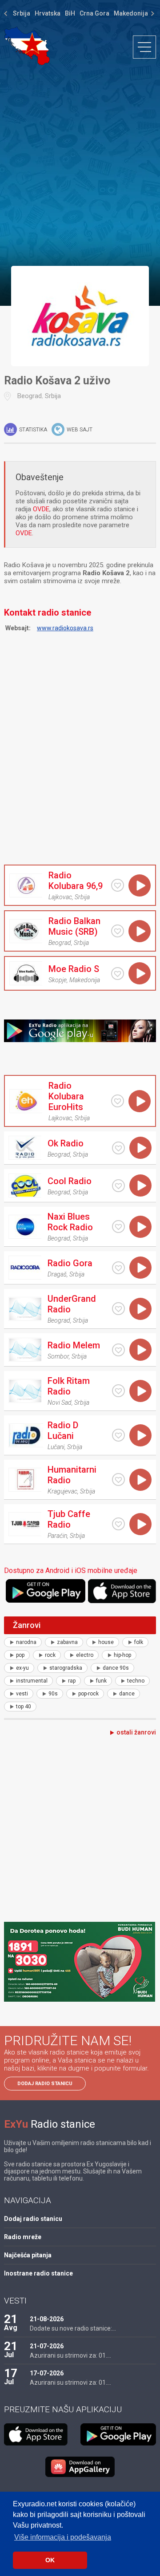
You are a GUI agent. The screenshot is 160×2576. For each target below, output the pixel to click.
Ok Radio (66, 1143)
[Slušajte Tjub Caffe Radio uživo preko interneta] (140, 1524)
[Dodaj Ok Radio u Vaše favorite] (118, 1148)
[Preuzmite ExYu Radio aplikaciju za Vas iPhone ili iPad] (122, 1591)
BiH (70, 13)
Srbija (22, 13)
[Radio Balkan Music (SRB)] (26, 931)
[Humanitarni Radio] (25, 1480)
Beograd (30, 396)
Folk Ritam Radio (69, 1386)
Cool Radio (70, 1181)
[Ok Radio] (25, 1148)
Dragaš (57, 1274)
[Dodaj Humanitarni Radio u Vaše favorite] (118, 1480)
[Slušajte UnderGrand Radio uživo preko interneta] (140, 1309)
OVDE (41, 509)
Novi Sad (60, 1403)
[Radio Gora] (25, 1268)
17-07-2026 (47, 2373)
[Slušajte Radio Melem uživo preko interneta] (140, 1350)
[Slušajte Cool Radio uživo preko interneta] (140, 1185)
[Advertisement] (80, 165)
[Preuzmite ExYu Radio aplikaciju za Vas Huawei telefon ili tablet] (80, 2467)
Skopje (58, 980)
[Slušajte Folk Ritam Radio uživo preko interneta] (140, 1391)
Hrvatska (48, 13)
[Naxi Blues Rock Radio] (25, 1227)
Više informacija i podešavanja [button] (63, 2537)
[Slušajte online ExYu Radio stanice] (27, 46)
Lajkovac (60, 897)
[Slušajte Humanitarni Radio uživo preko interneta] (140, 1480)
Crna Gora (94, 13)
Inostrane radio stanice (38, 2273)
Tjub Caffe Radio (69, 1519)
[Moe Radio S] (26, 973)
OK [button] (50, 2560)
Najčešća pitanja (28, 2255)
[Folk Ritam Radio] (25, 1391)
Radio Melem (74, 1345)
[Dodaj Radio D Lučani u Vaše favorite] (118, 1435)
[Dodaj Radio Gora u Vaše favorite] (118, 1268)
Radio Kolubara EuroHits (66, 1096)
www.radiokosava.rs (65, 628)
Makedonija (131, 13)
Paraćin (57, 1536)
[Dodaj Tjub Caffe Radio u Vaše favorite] (118, 1524)
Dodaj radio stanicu (45, 2084)
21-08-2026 (47, 2319)
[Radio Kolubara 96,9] (26, 885)
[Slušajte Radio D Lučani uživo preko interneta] (140, 1435)
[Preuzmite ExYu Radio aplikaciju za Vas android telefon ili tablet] (46, 1591)
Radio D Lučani (63, 1430)
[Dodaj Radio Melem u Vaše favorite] (118, 1350)
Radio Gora (70, 1263)
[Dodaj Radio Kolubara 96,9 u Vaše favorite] (118, 885)
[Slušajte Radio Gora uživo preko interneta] (140, 1268)
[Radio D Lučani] (26, 1435)
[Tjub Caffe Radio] (25, 1524)
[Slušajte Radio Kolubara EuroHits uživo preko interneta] (140, 1101)
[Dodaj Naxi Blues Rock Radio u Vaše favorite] (118, 1227)
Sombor (58, 1356)
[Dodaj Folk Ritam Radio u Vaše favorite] (118, 1391)
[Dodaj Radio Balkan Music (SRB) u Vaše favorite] (118, 931)
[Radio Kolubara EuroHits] (26, 1101)
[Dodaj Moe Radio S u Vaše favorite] (118, 974)
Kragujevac (62, 1491)
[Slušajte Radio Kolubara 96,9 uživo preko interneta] (140, 885)
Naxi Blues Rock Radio (70, 1222)
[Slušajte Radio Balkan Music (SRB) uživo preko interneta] (140, 931)
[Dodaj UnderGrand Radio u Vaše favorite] (118, 1309)
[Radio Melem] (25, 1350)
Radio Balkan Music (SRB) (74, 926)
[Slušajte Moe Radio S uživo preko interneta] (140, 973)
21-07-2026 (47, 2346)
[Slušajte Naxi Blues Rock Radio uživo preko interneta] (140, 1227)
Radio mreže (23, 2237)
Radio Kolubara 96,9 (76, 881)
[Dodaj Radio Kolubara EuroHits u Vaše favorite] (118, 1101)
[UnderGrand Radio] (25, 1309)
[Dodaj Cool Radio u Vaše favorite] (118, 1186)
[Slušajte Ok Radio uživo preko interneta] (140, 1148)
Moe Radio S (74, 969)
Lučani (56, 1447)
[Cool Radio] (25, 1185)
